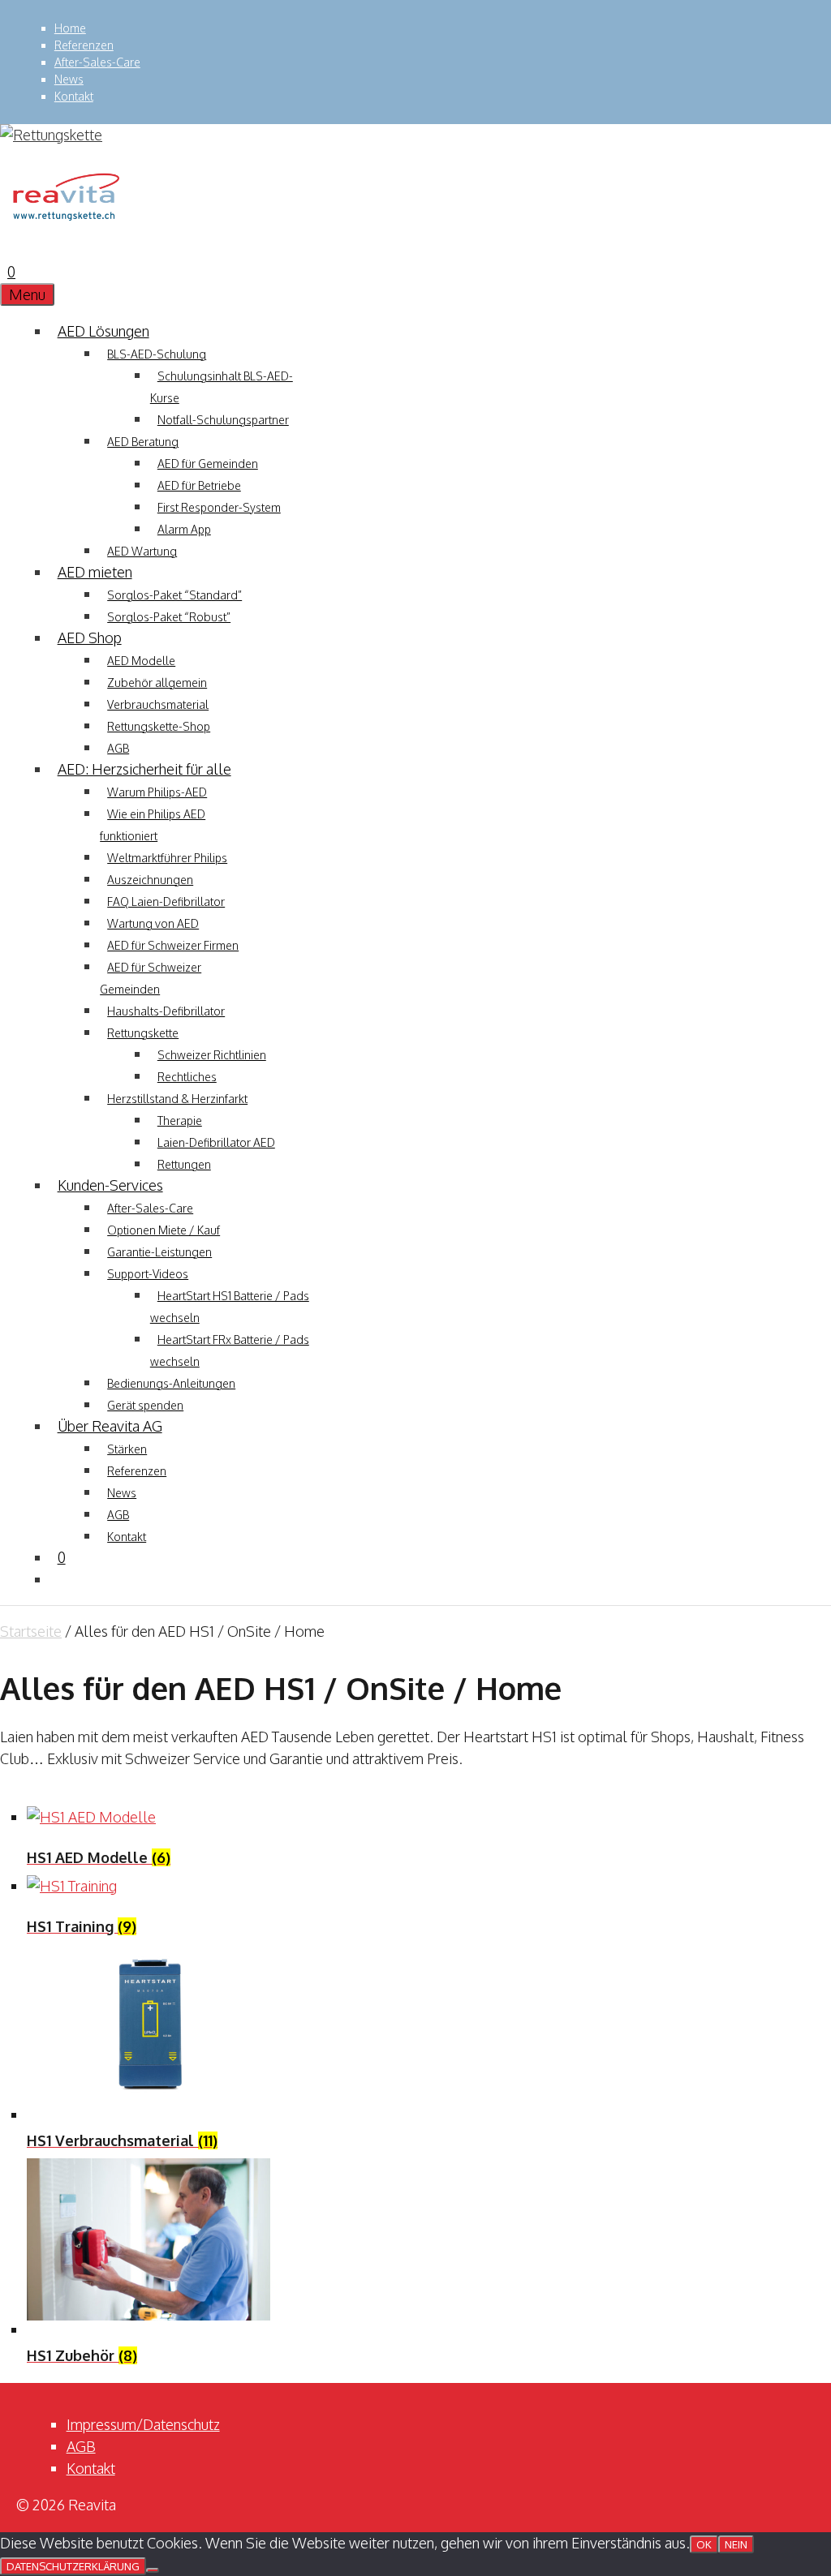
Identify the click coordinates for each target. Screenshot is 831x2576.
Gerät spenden (145, 1405)
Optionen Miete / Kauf (164, 1230)
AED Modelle (141, 661)
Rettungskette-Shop (159, 726)
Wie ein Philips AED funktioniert (153, 825)
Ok (704, 2544)
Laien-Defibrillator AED (216, 1142)
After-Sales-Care (97, 62)
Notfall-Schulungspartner (223, 420)
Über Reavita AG (110, 1426)
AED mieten (95, 572)
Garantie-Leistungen (159, 1252)
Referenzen (84, 45)
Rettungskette (143, 1033)
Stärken (127, 1449)
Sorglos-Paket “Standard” (174, 595)
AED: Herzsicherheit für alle (144, 769)
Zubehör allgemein (157, 683)
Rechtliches (187, 1077)
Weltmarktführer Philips (167, 858)
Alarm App (184, 529)
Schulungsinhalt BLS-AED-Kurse (222, 387)
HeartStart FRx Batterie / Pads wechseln (230, 1350)
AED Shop (90, 638)
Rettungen (184, 1164)
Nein (736, 2544)
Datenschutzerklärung (73, 2566)
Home (70, 28)
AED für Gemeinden (208, 464)
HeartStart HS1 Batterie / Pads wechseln (230, 1307)
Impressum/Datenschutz (143, 2424)
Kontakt (74, 96)
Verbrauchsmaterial (158, 704)
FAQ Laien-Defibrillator (166, 902)
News (69, 79)
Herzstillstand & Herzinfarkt (177, 1099)
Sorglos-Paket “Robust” (169, 617)
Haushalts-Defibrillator (166, 1011)
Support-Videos (148, 1274)
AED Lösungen (103, 331)
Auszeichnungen (150, 880)
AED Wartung (142, 551)
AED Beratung (143, 442)
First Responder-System (219, 507)
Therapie (180, 1121)
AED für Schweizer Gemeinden (151, 978)
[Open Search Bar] (7, 250)
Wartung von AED (153, 923)
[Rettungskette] (65, 228)
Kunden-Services (110, 1185)
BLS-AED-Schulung (157, 354)
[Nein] (153, 2570)
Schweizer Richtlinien (212, 1055)
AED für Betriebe (199, 485)
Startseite (31, 1631)
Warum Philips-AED (157, 792)
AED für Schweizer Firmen (173, 945)
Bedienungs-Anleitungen (171, 1383)
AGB (118, 748)
